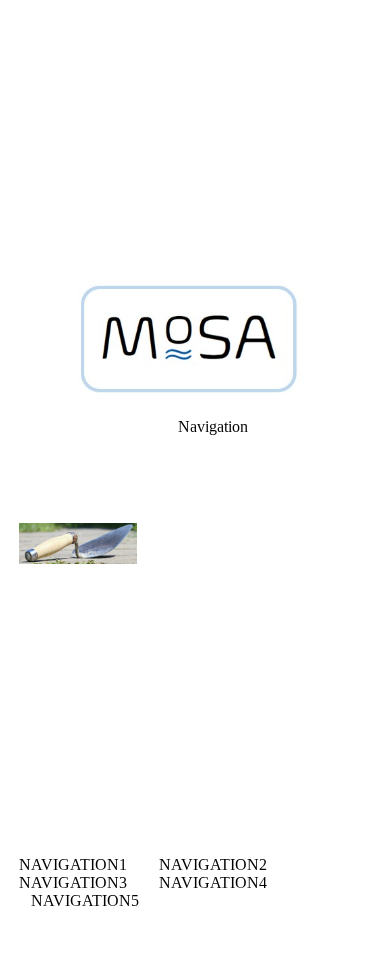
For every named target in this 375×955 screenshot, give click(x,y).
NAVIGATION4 (213, 882)
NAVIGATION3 (73, 882)
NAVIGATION (69, 864)
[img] (187, 140)
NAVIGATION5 (85, 900)
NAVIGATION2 (213, 864)
